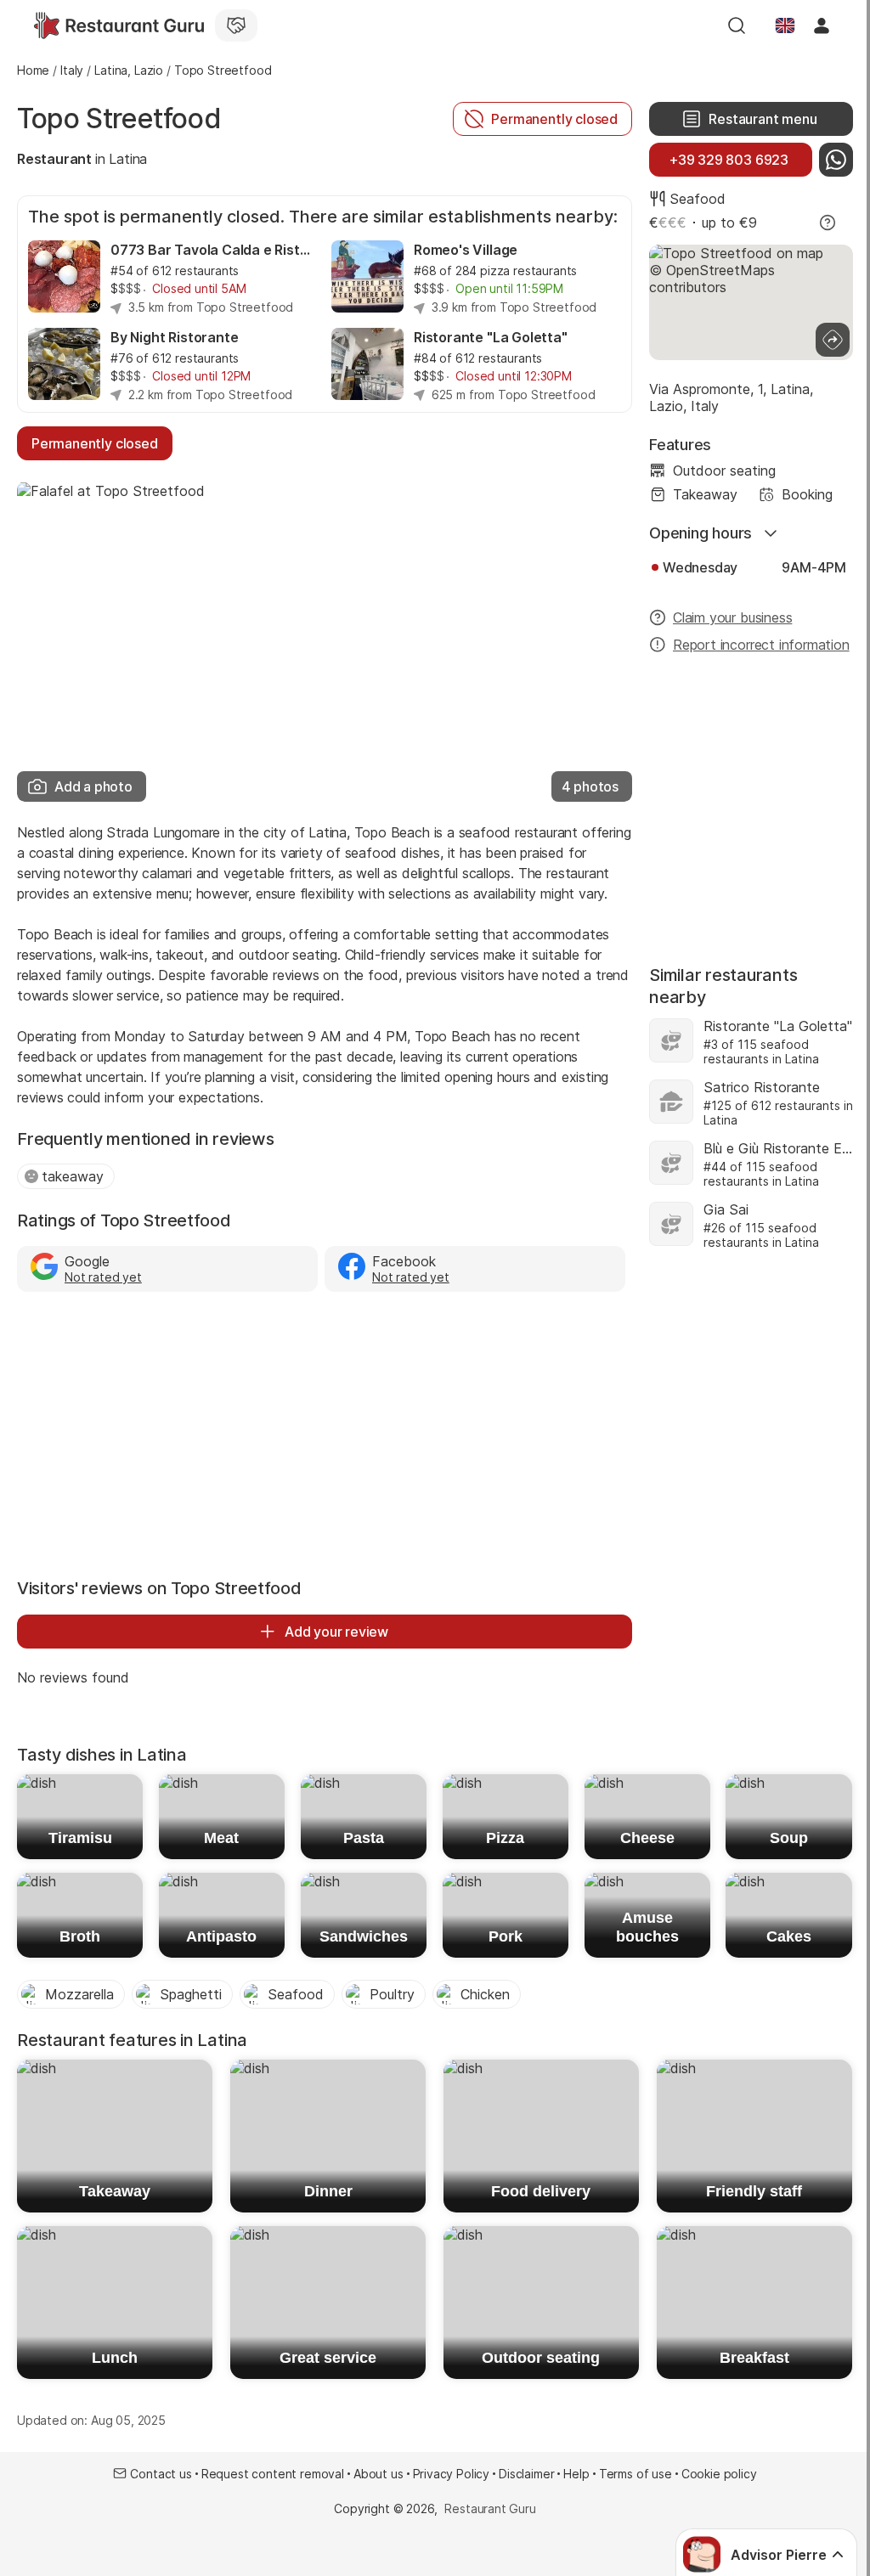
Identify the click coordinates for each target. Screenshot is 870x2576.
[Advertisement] (325, 1431)
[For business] (236, 25)
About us (379, 2474)
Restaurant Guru (490, 2508)
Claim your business (732, 617)
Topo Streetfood (119, 118)
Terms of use (636, 2474)
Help (576, 2474)
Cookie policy (719, 2474)
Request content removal (273, 2474)
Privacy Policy (452, 2474)
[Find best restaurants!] (119, 25)
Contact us (161, 2474)
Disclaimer (526, 2474)
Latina (128, 159)
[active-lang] (785, 25)
